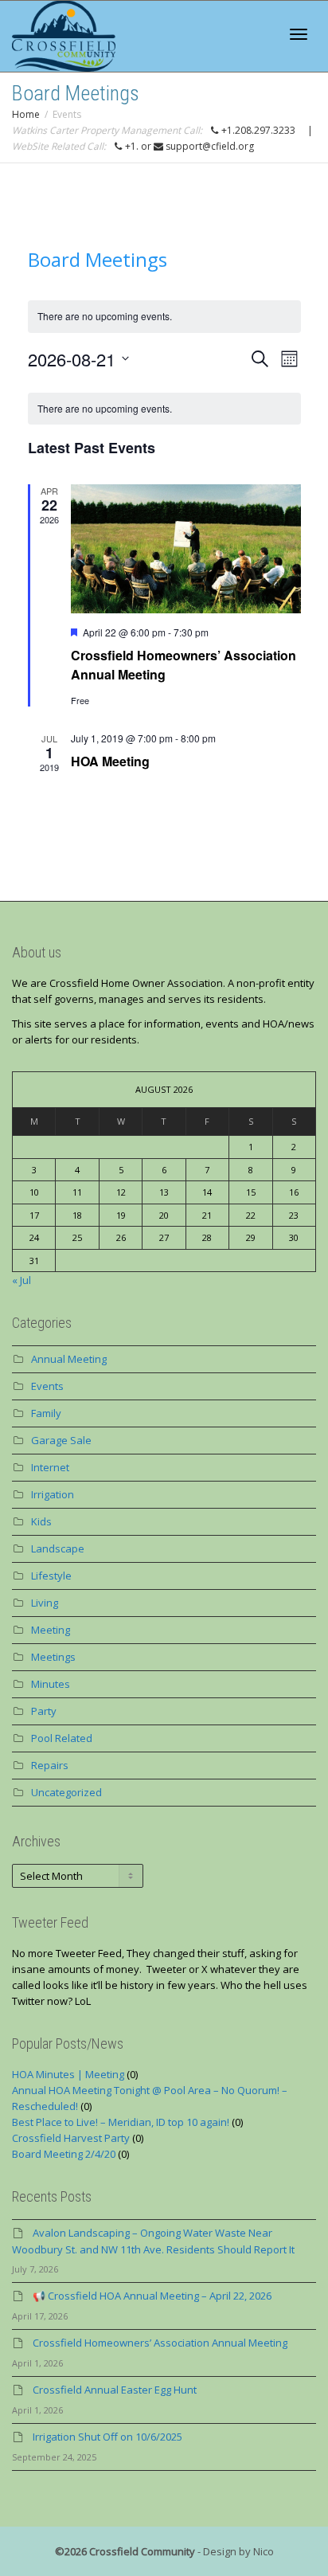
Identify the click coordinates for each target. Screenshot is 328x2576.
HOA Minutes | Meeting (68, 2074)
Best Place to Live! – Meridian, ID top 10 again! (121, 2122)
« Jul (21, 1280)
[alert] (164, 409)
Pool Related (62, 1738)
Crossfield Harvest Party (71, 2138)
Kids (41, 1521)
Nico (264, 2551)
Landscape (58, 1548)
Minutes (51, 1684)
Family (46, 1413)
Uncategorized (66, 1792)
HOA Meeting (110, 761)
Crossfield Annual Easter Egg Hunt (115, 2390)
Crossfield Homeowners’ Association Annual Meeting (160, 2343)
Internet (50, 1467)
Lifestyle (51, 1576)
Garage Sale (61, 1440)
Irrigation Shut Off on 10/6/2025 (107, 2437)
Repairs (50, 1765)
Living (45, 1603)
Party (44, 1711)
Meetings (53, 1657)
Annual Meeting (69, 1359)
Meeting (51, 1630)
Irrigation (53, 1494)
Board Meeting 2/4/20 (64, 2154)
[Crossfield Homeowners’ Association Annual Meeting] (186, 549)
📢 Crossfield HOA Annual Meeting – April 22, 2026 (152, 2296)
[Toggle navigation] (299, 34)
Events (47, 1386)
